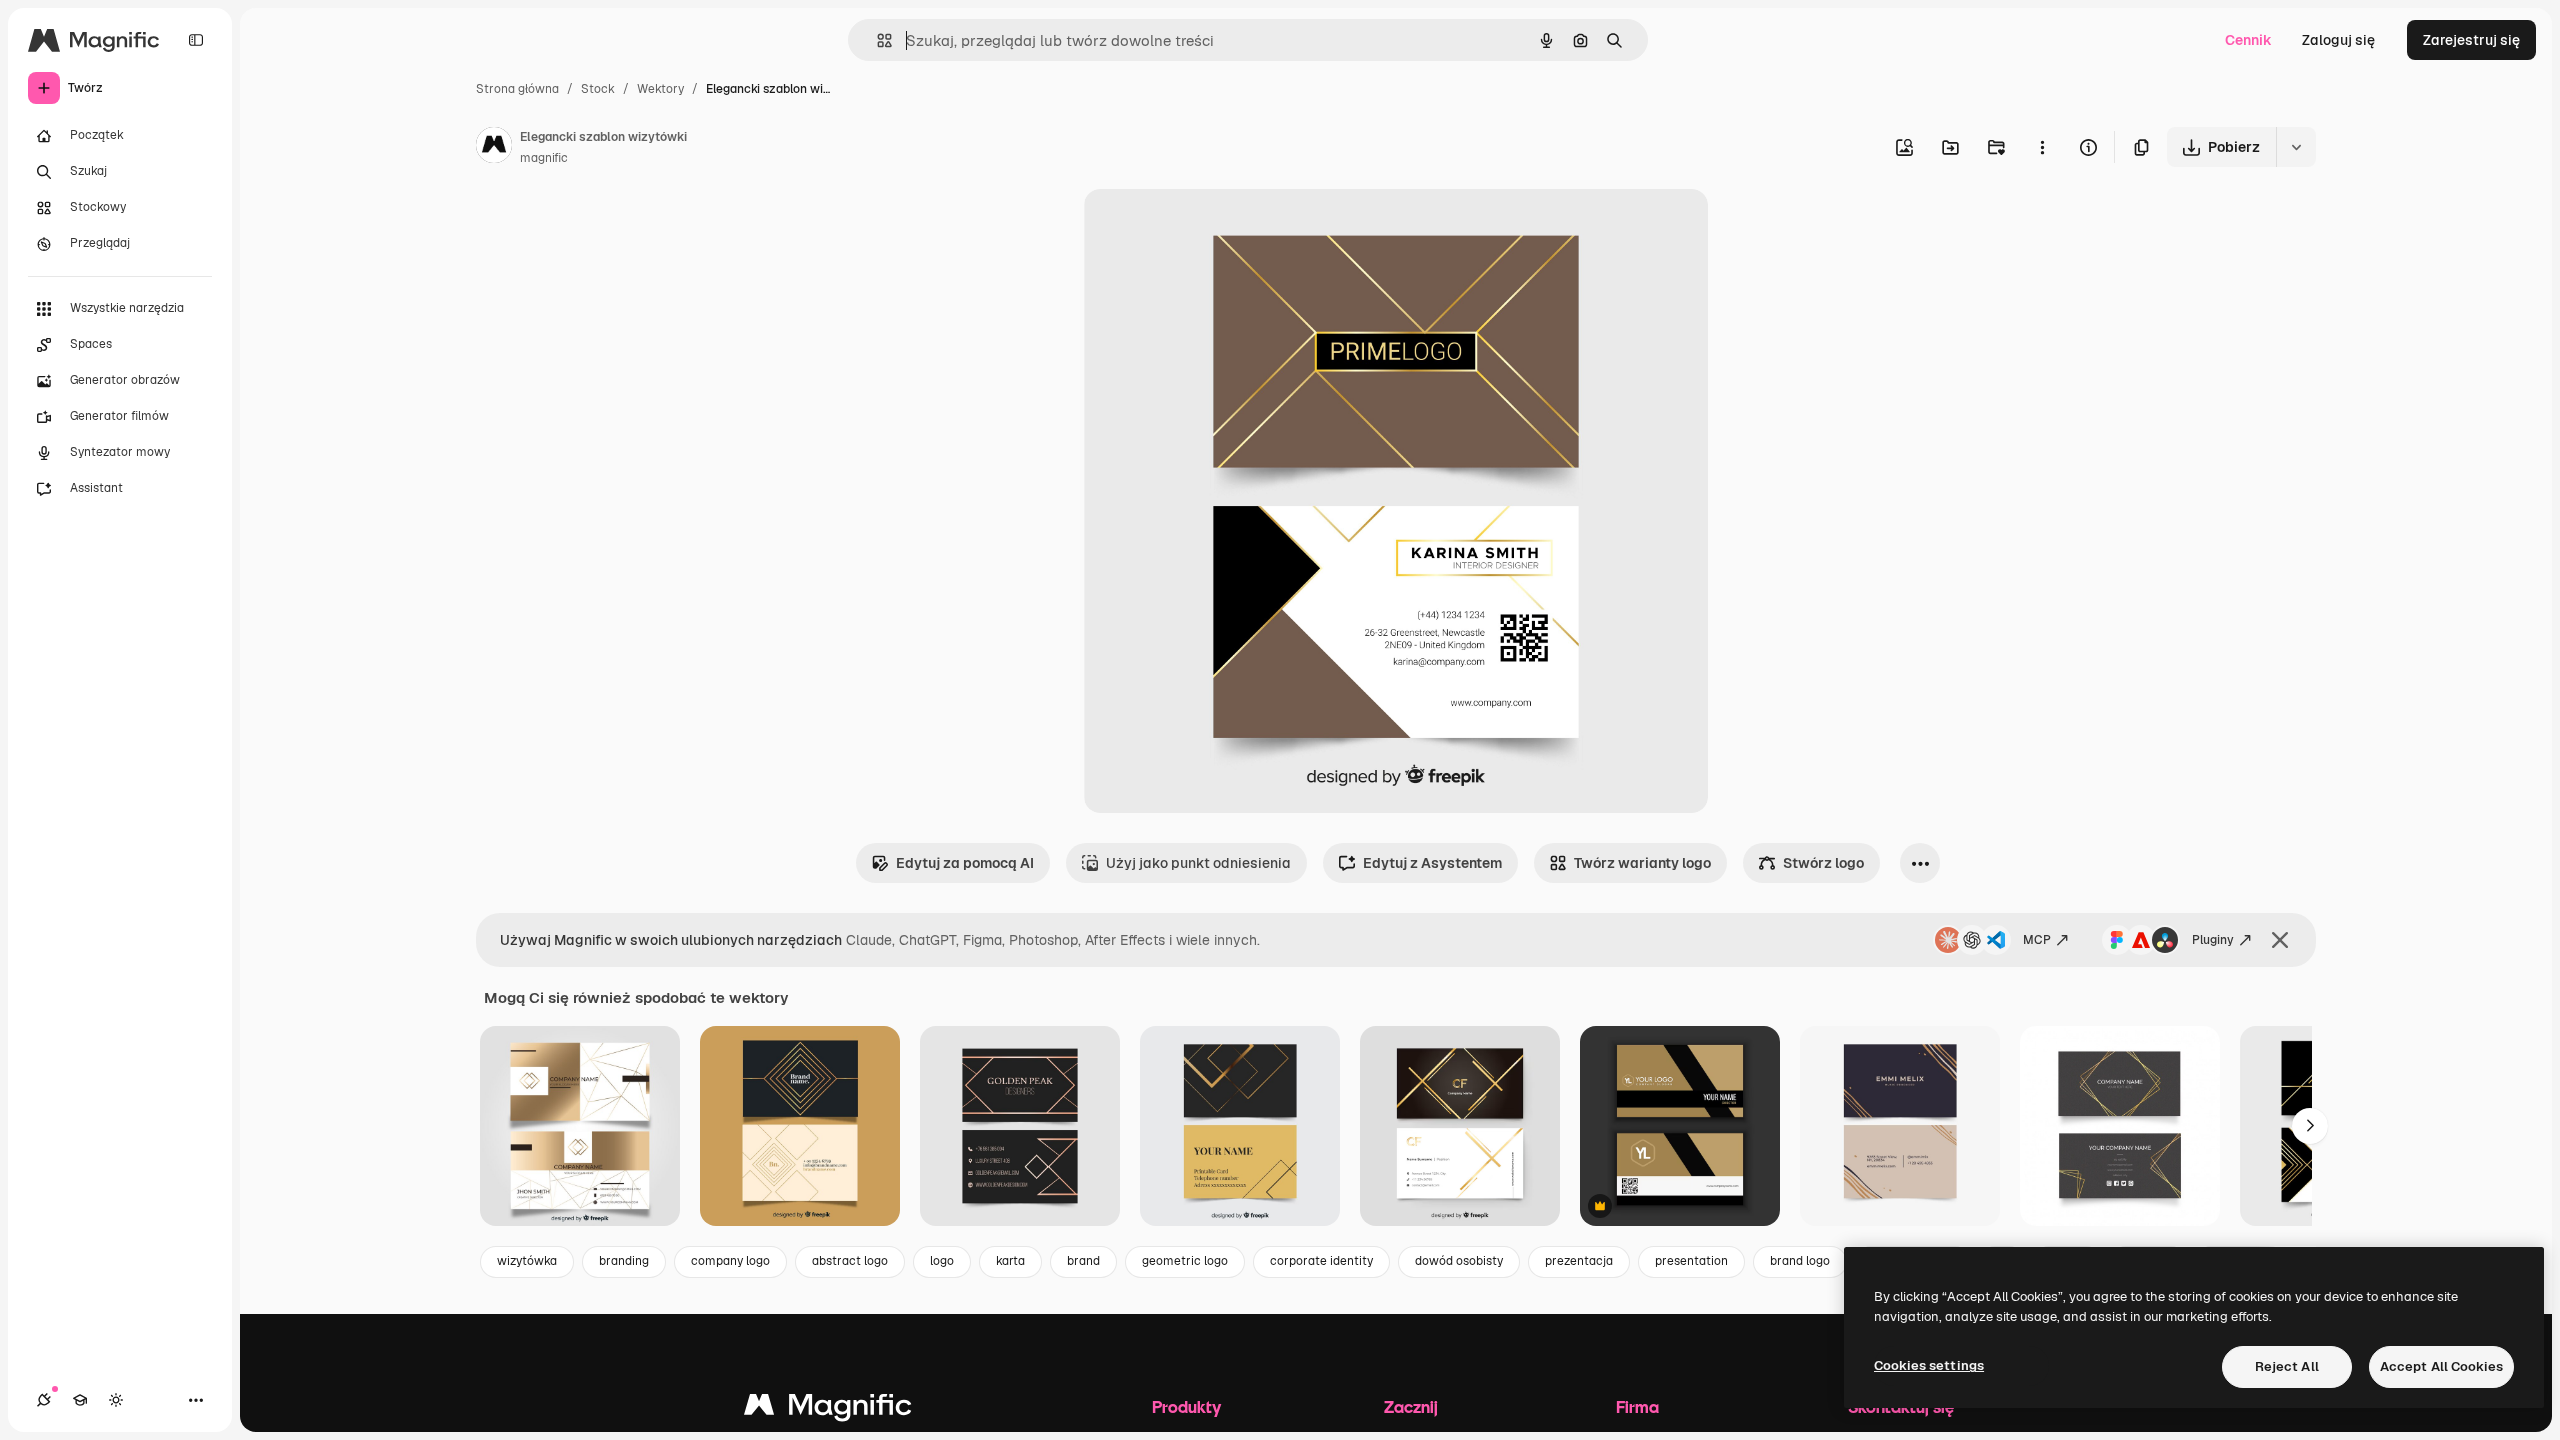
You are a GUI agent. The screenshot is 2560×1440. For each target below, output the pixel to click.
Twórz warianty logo (1642, 863)
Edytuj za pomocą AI (965, 863)
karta (1010, 1261)
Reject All (2287, 1366)
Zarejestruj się (2471, 40)
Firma (1637, 1406)
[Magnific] (828, 1409)
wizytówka (527, 1261)
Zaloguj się (2338, 40)
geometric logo (1185, 1261)
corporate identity (1321, 1261)
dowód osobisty (1459, 1261)
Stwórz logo (1823, 863)
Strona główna (517, 89)
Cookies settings (1929, 1365)
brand (1083, 1261)
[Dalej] (2310, 1126)
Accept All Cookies (2441, 1366)
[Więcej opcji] (2042, 147)
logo (942, 1261)
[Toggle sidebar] (196, 40)
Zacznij (1411, 1406)
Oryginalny (1222, 227)
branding (624, 1261)
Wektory (660, 89)
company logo (730, 1261)
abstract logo (850, 1261)
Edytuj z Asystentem (1432, 863)
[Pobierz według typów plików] (2296, 147)
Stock (598, 89)
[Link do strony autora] (494, 148)
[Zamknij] (2280, 940)
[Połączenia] (44, 1400)
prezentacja (1579, 1261)
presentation (1691, 1261)
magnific (544, 158)
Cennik (2248, 40)
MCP (2037, 940)
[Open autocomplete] (876, 40)
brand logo (1800, 1261)
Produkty (1186, 1406)
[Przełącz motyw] (116, 1400)
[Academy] (80, 1400)
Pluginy (2213, 940)
